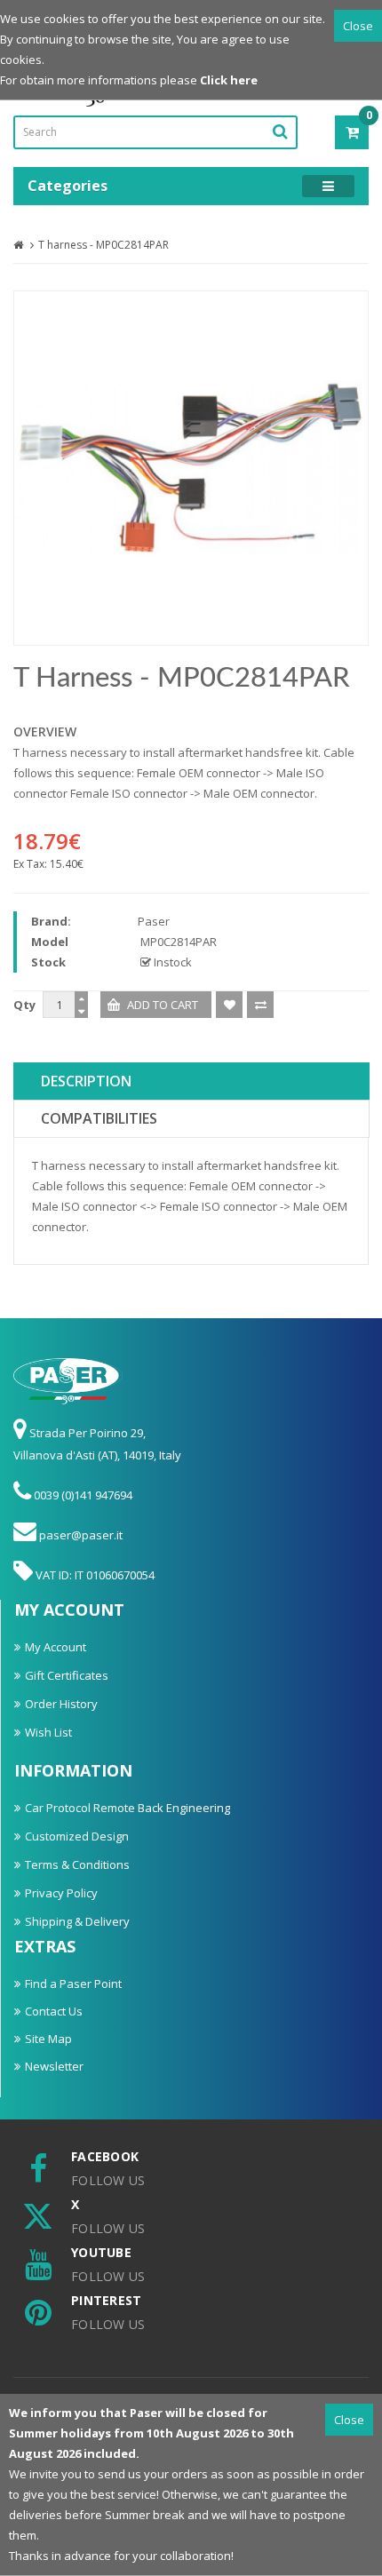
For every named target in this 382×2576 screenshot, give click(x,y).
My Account (56, 1647)
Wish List (48, 1732)
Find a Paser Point (73, 1984)
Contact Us (54, 2011)
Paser (154, 921)
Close (358, 26)
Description (86, 1081)
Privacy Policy (61, 1893)
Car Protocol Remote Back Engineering (127, 1808)
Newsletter (54, 2066)
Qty (24, 1005)
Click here (229, 80)
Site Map (48, 2039)
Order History (61, 1704)
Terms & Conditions (77, 1864)
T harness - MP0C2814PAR (103, 245)
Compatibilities (99, 1118)
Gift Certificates (67, 1675)
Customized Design (77, 1836)
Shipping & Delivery (77, 1921)
